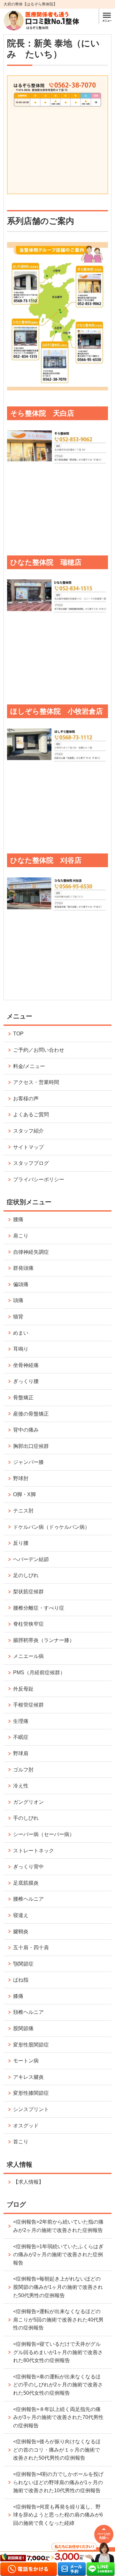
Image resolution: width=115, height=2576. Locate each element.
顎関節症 (23, 1964)
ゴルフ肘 (23, 1770)
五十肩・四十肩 (31, 1948)
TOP (18, 1034)
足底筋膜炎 (26, 1883)
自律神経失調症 (31, 1252)
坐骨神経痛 (26, 1365)
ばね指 (21, 1980)
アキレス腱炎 (28, 2077)
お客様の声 (26, 1099)
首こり (21, 2142)
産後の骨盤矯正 (31, 1414)
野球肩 (21, 1753)
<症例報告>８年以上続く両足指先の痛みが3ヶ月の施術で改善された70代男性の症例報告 (58, 2417)
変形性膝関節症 (31, 2093)
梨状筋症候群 (28, 1592)
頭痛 (18, 1300)
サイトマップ (28, 1147)
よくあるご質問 (31, 1115)
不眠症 (21, 1737)
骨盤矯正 (23, 1398)
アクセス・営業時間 (36, 1082)
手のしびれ (26, 1818)
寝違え (21, 1915)
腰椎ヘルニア (28, 1899)
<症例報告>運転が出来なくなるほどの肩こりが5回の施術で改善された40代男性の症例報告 (58, 2320)
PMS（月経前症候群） (39, 1673)
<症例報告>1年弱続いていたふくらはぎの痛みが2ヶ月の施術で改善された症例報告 (58, 2255)
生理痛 (21, 1721)
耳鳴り (21, 1349)
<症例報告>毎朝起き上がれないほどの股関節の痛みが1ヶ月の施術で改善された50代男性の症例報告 (58, 2287)
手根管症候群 (28, 1705)
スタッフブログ (31, 1163)
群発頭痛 (23, 1268)
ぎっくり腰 (26, 1381)
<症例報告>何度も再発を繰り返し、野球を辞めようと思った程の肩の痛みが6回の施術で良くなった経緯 (58, 2515)
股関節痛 (23, 2028)
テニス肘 (23, 1511)
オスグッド (26, 2126)
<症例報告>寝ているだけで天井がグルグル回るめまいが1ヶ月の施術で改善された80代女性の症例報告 (58, 2352)
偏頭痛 (21, 1284)
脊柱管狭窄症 (28, 1624)
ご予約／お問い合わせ (39, 1050)
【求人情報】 (28, 2182)
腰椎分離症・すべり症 (39, 1608)
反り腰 (21, 1543)
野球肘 (21, 1478)
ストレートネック (34, 1851)
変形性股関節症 (31, 2045)
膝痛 (18, 1996)
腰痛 (18, 1219)
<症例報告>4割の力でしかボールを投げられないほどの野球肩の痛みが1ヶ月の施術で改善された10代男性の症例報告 (58, 2482)
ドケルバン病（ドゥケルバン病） (51, 1527)
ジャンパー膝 (28, 1462)
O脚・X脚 (24, 1494)
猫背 (18, 1317)
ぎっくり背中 (28, 1867)
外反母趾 (23, 1689)
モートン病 (26, 2061)
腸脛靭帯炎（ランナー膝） (44, 1640)
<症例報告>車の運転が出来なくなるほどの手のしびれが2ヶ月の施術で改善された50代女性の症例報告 (58, 2385)
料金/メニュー (29, 1066)
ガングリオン (28, 1802)
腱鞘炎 (21, 1932)
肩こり (21, 1236)
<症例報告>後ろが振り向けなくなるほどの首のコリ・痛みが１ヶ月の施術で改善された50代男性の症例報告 (57, 2450)
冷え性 (21, 1786)
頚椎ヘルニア (28, 2012)
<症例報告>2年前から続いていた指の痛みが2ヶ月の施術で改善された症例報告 (58, 2226)
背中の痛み (26, 1430)
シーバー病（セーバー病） (44, 1834)
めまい (21, 1333)
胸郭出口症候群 (31, 1446)
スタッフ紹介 (28, 1131)
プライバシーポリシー (39, 1179)
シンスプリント (31, 2109)
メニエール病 (28, 1656)
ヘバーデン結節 (31, 1559)
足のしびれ (26, 1575)
